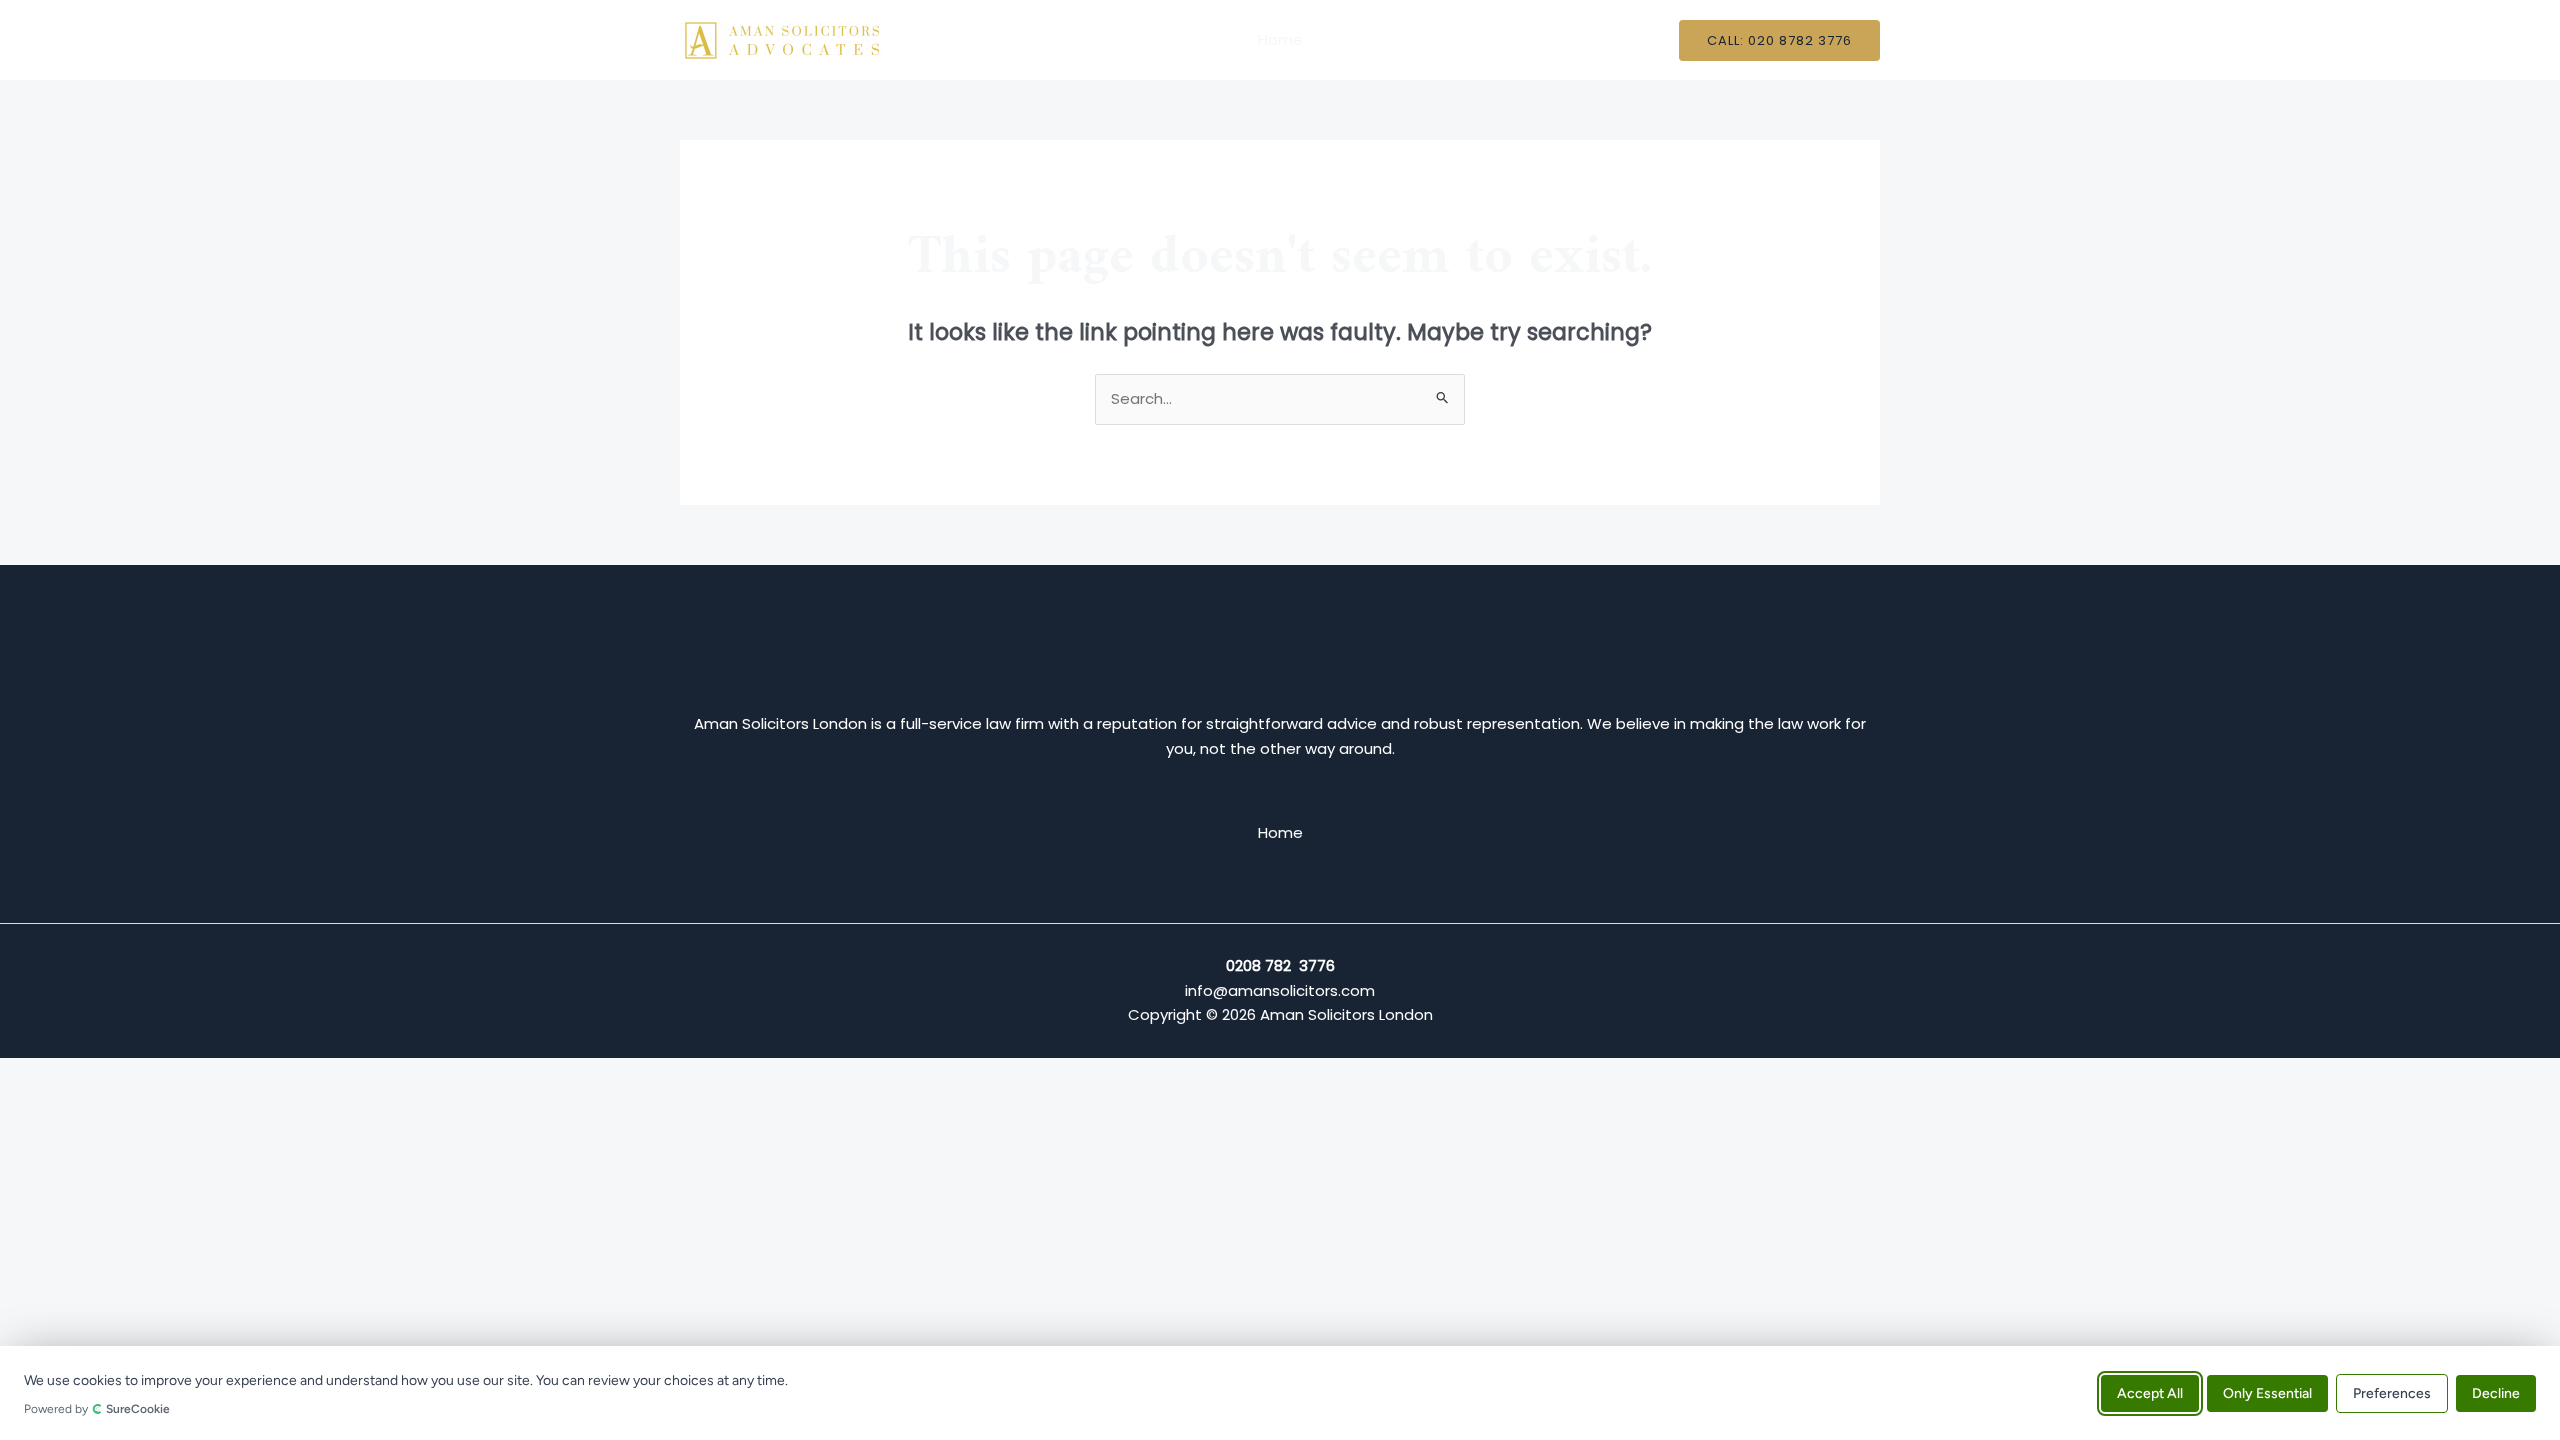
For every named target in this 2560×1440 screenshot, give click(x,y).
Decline (2496, 1392)
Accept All (2150, 1392)
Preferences (2392, 1392)
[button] (1779, 40)
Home (1280, 39)
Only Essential (2267, 1392)
